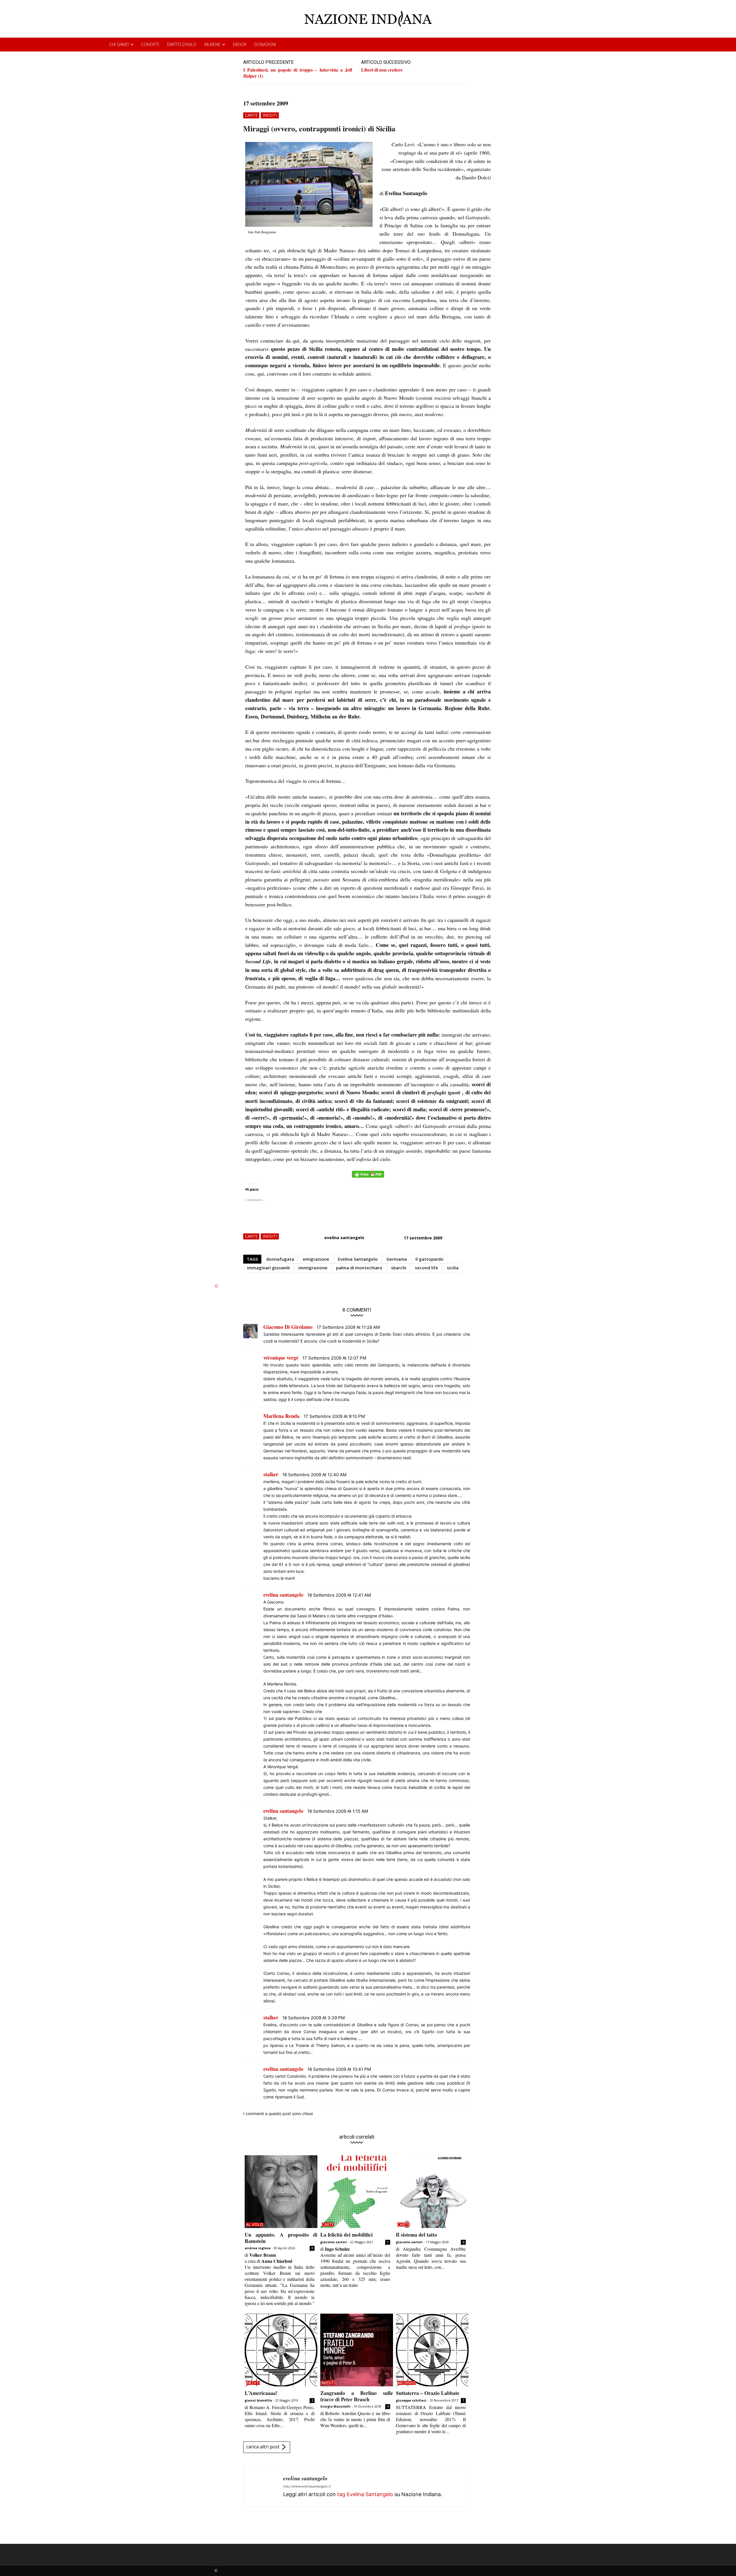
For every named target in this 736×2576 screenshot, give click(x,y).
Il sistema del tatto (416, 2235)
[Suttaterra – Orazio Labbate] (432, 2350)
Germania (397, 1259)
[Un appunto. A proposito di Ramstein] (281, 2192)
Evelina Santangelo (358, 1259)
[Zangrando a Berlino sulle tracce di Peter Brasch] (357, 2350)
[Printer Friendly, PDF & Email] (368, 1177)
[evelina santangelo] (263, 2487)
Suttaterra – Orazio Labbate (428, 2393)
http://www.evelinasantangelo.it (307, 2486)
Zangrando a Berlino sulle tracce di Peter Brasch (357, 2396)
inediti (270, 115)
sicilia (453, 1268)
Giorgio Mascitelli (335, 2406)
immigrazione (313, 1268)
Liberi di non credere (382, 70)
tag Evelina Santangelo (365, 2494)
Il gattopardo (430, 1259)
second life (427, 1268)
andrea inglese (258, 2248)
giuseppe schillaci (411, 2400)
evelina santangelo (344, 1238)
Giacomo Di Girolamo (288, 1327)
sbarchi (399, 1268)
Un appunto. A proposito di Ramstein (281, 2238)
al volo (255, 2225)
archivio (407, 2383)
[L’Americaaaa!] (281, 2350)
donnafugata (280, 1259)
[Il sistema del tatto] (432, 2192)
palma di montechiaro (359, 1268)
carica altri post (263, 2447)
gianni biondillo (258, 2400)
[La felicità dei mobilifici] (357, 2192)
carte (251, 115)
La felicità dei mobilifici (346, 2235)
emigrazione (316, 1259)
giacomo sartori (334, 2242)
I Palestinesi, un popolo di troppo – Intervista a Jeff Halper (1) (298, 73)
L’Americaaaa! (261, 2393)
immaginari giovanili (268, 1268)
